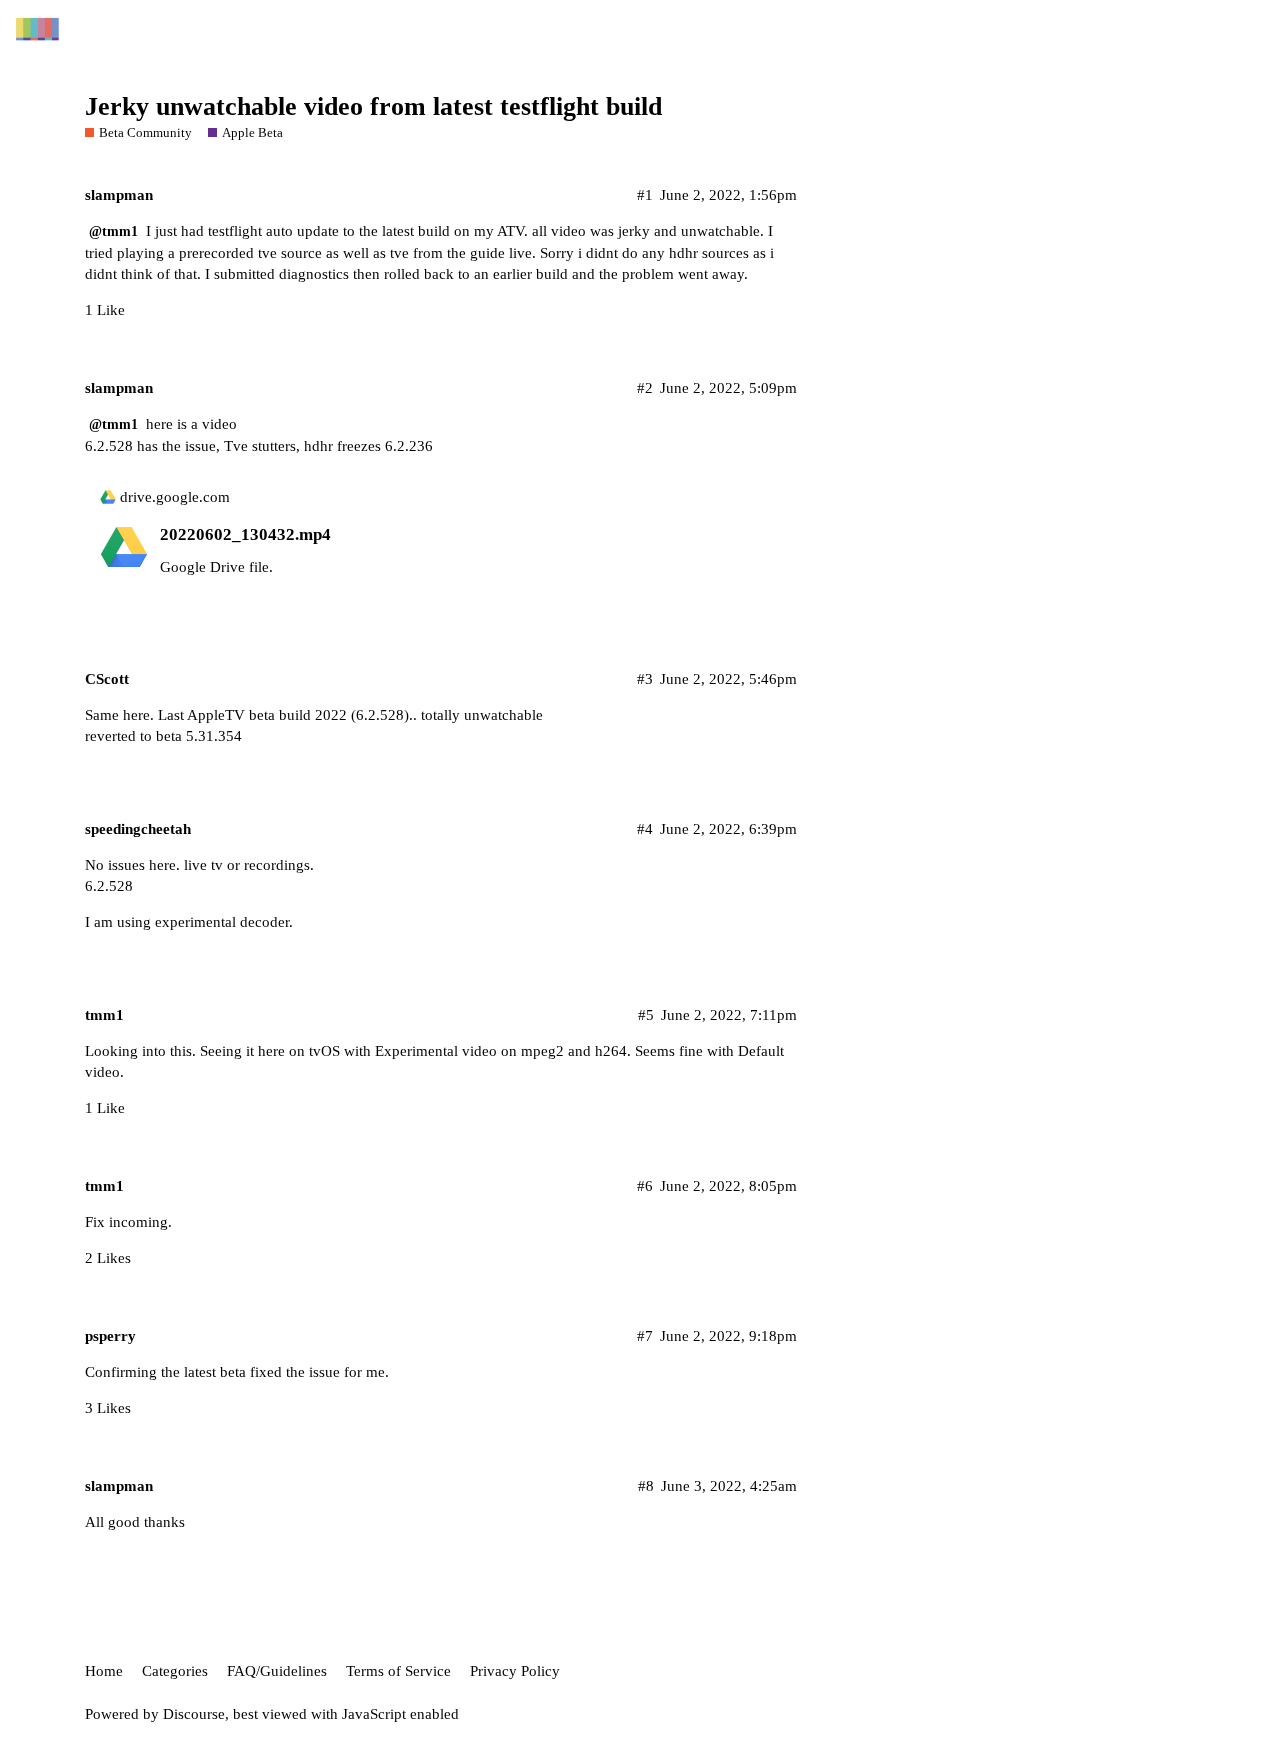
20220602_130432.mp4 (245, 534)
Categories (175, 1671)
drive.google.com (175, 497)
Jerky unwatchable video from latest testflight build (373, 106)
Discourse (194, 1714)
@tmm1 (113, 231)
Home (104, 1671)
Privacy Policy (515, 1671)
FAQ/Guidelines (277, 1671)
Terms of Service (398, 1671)
